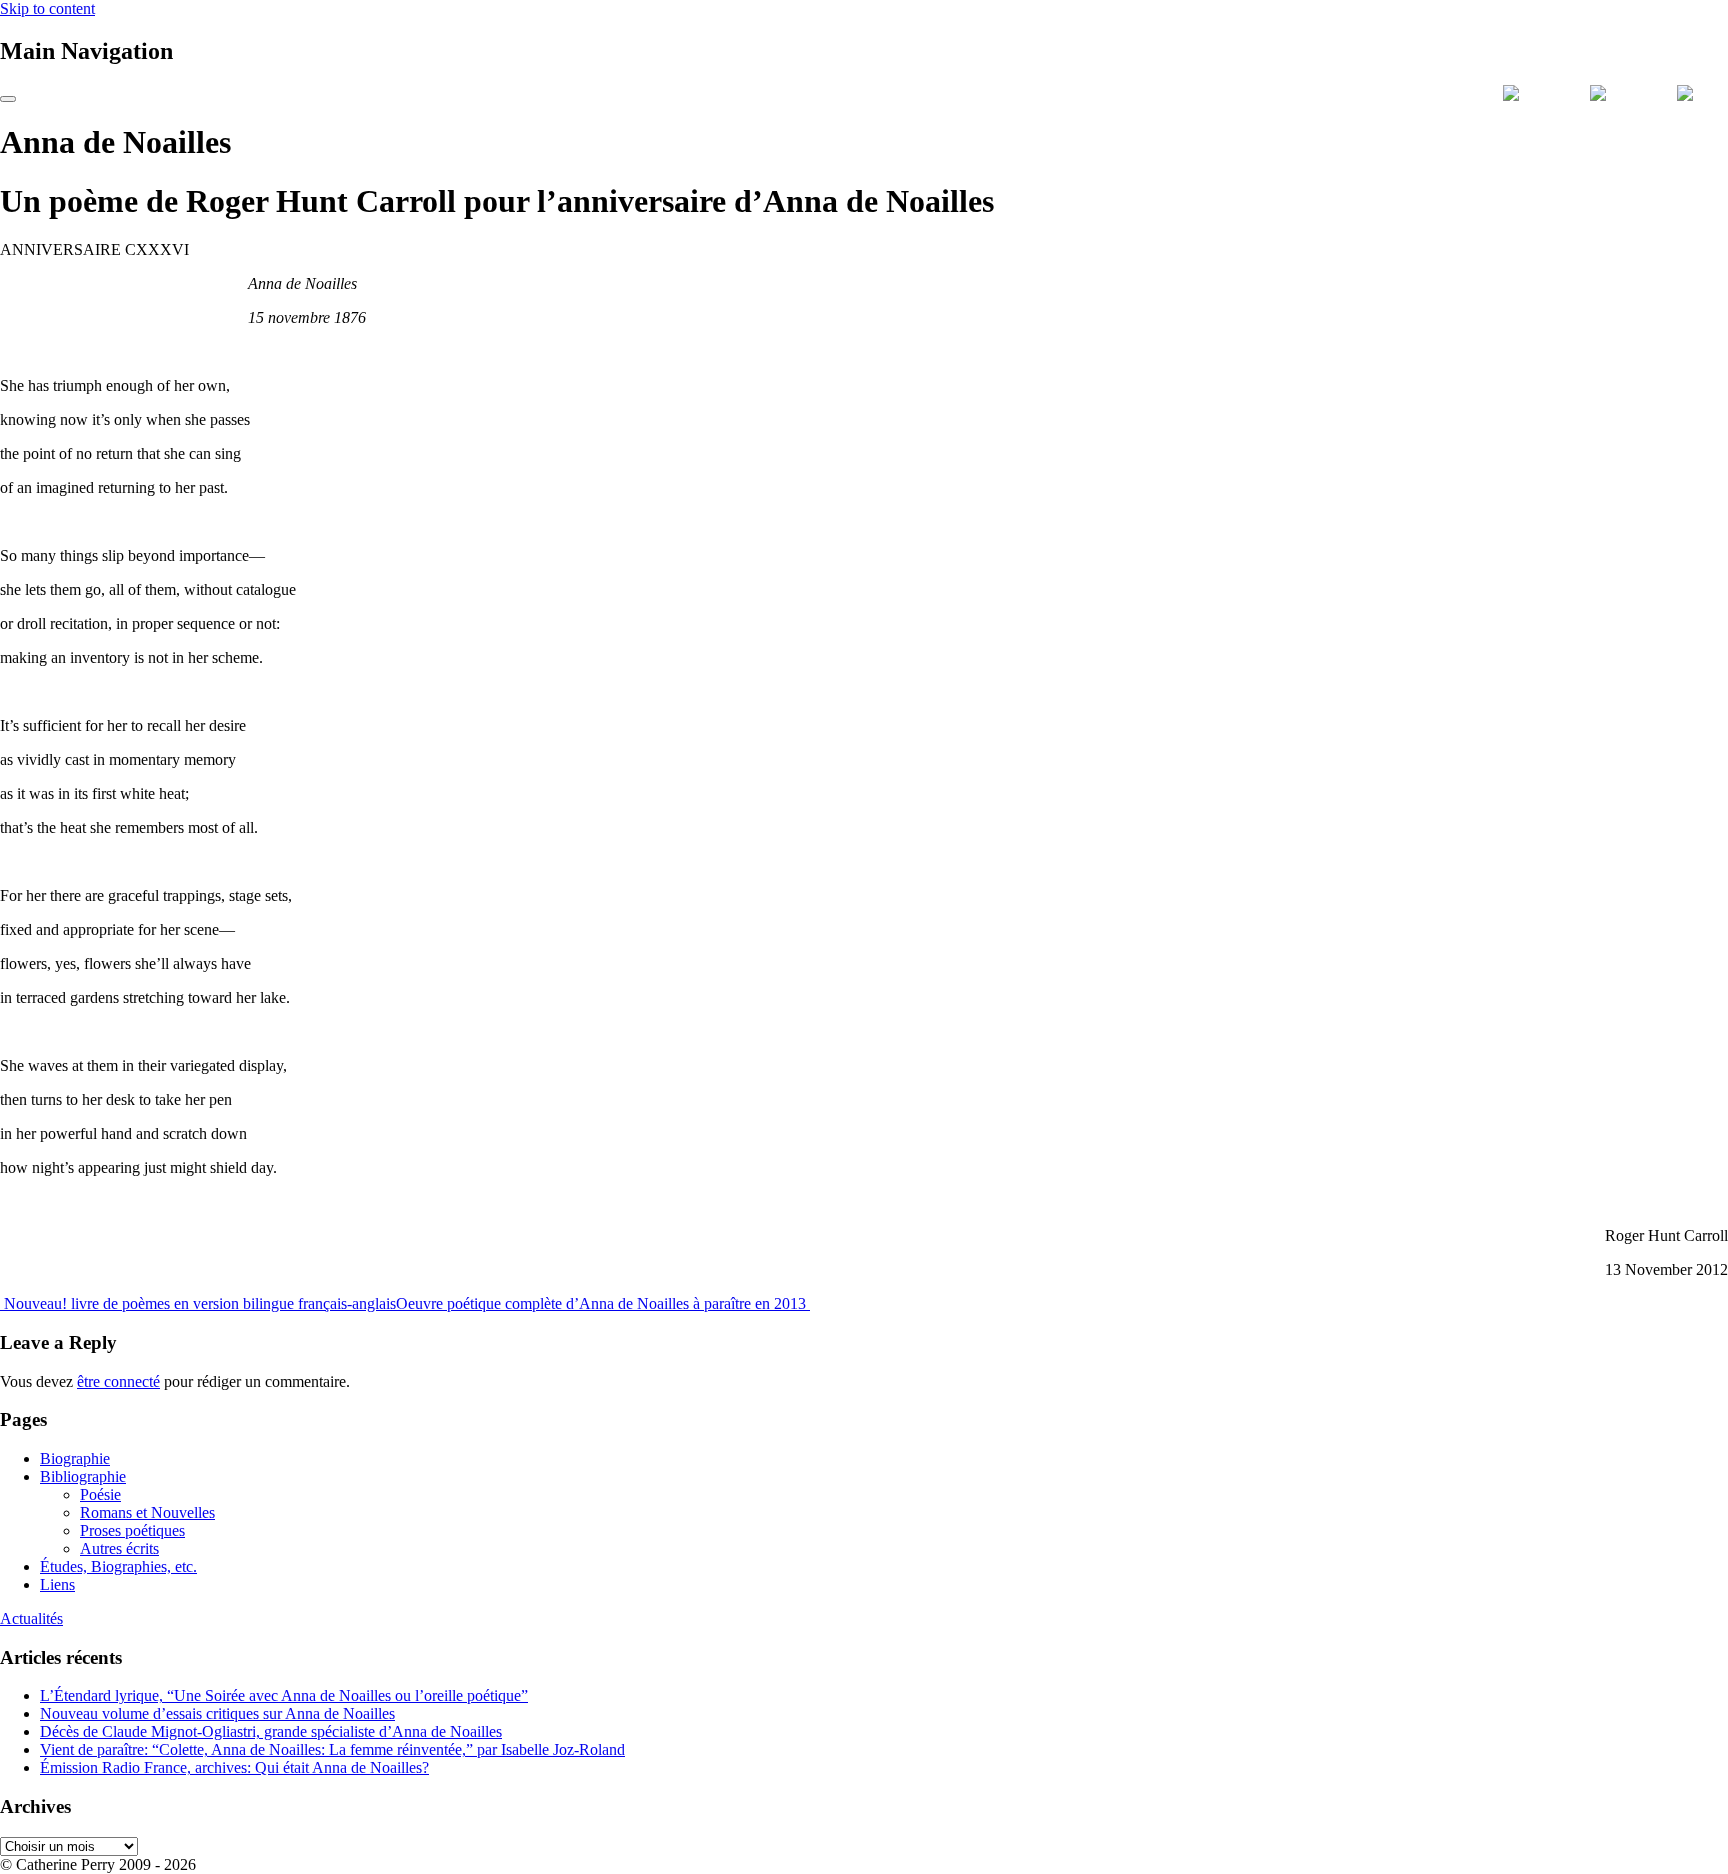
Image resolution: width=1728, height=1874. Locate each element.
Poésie (100, 1494)
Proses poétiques (132, 1530)
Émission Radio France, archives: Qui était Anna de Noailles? (234, 1767)
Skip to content (47, 8)
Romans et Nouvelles (147, 1512)
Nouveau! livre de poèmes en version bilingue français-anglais (198, 1303)
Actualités (31, 1618)
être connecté (118, 1381)
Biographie (75, 1458)
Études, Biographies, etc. (118, 1566)
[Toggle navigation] (8, 99)
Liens (57, 1584)
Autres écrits (119, 1548)
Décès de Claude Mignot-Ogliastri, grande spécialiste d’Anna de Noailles (271, 1731)
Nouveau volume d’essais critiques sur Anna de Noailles (217, 1713)
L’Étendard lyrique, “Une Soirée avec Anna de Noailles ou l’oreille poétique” (284, 1695)
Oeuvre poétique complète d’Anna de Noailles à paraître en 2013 (603, 1303)
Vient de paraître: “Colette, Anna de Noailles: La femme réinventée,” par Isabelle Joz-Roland (332, 1749)
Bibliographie (83, 1476)
